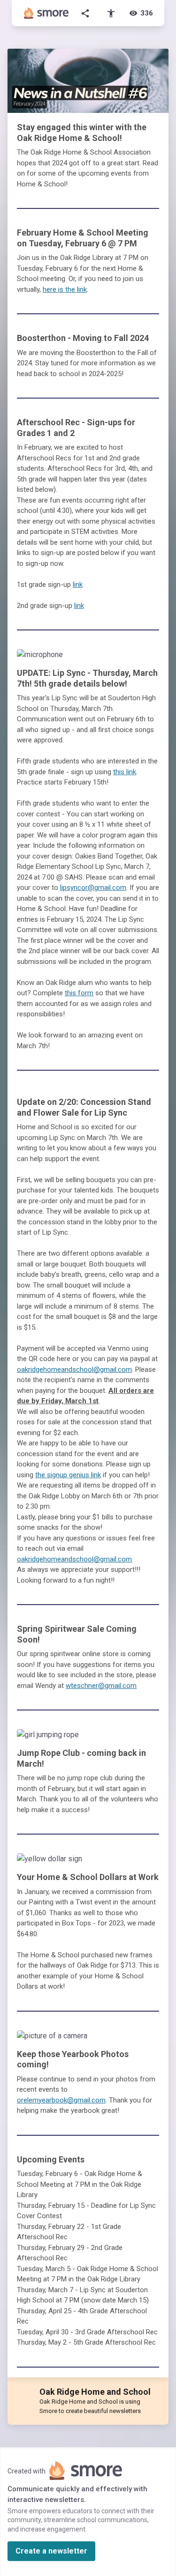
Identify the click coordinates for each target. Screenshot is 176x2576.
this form (79, 993)
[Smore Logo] (46, 13)
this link (125, 772)
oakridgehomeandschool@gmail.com (74, 1369)
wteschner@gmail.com (101, 1686)
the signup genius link (68, 1475)
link (78, 585)
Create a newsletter (51, 2551)
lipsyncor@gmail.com (93, 888)
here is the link (65, 289)
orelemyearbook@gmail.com (61, 2100)
